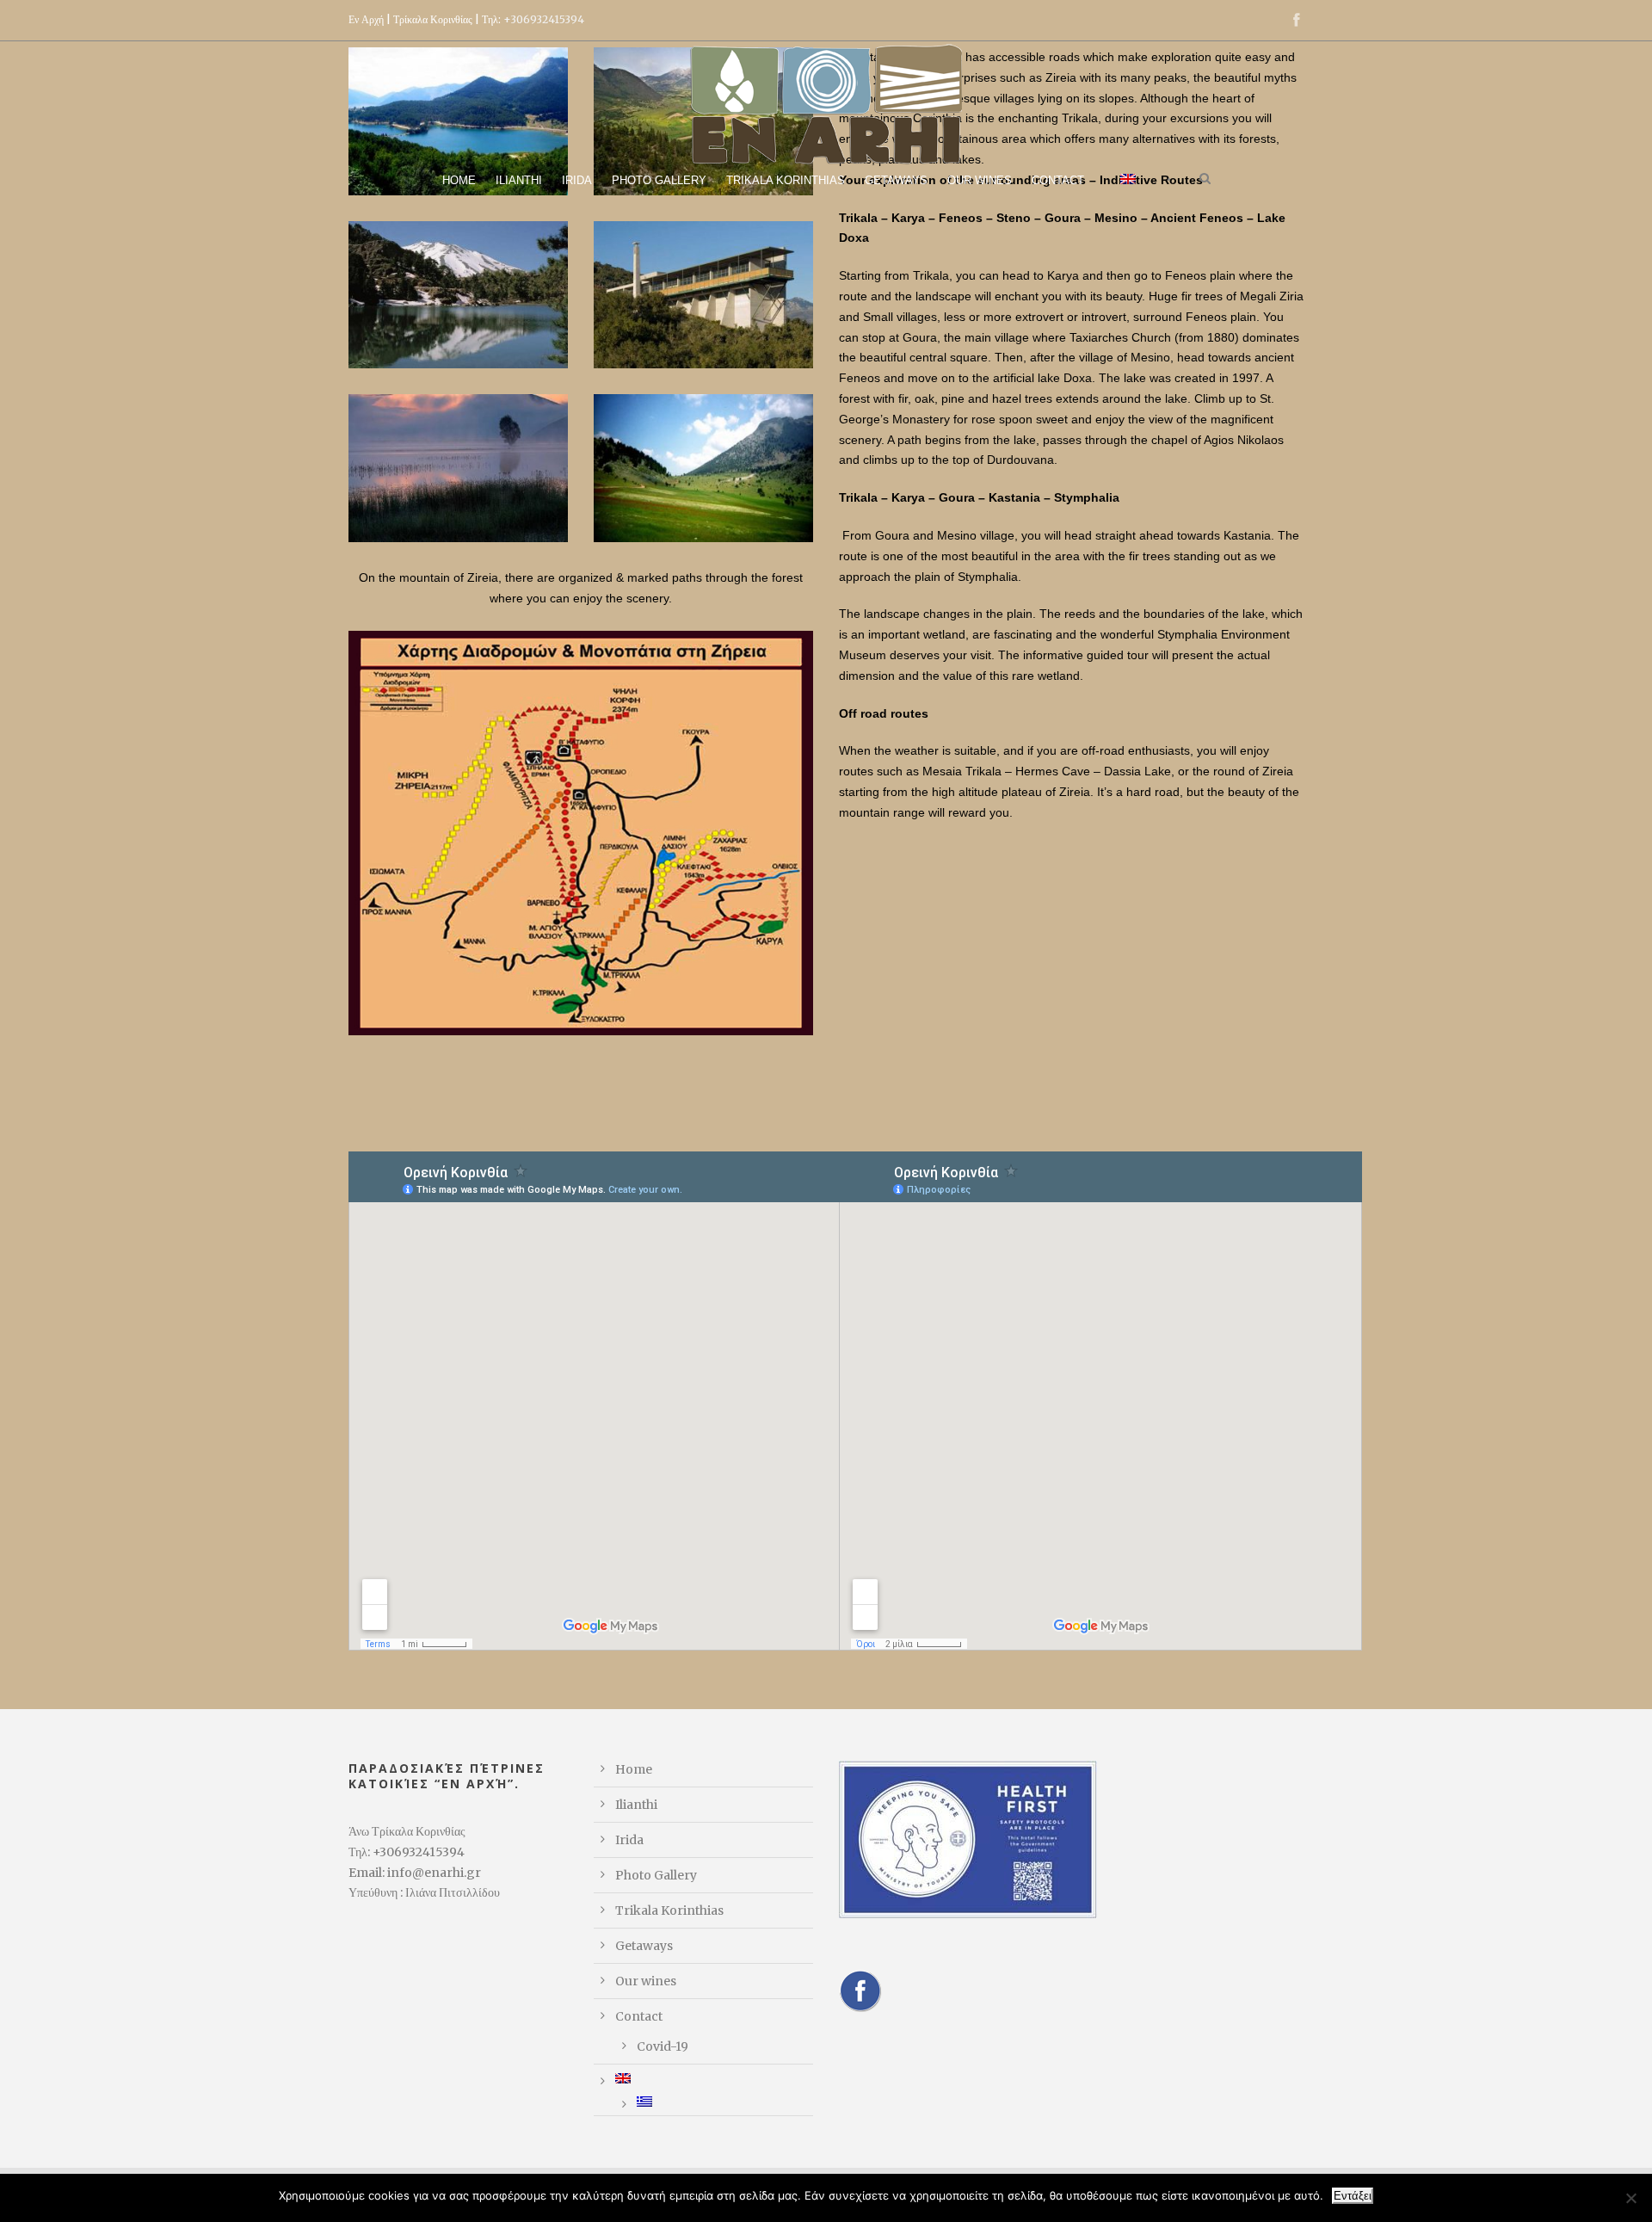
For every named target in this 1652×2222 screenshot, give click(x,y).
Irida (577, 180)
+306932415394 (544, 19)
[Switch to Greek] (725, 2102)
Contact (1058, 180)
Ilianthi (519, 180)
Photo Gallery (659, 180)
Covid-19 (663, 2046)
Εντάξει (1353, 2196)
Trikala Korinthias (786, 180)
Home (459, 180)
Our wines (980, 180)
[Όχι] (1630, 2198)
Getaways (896, 180)
